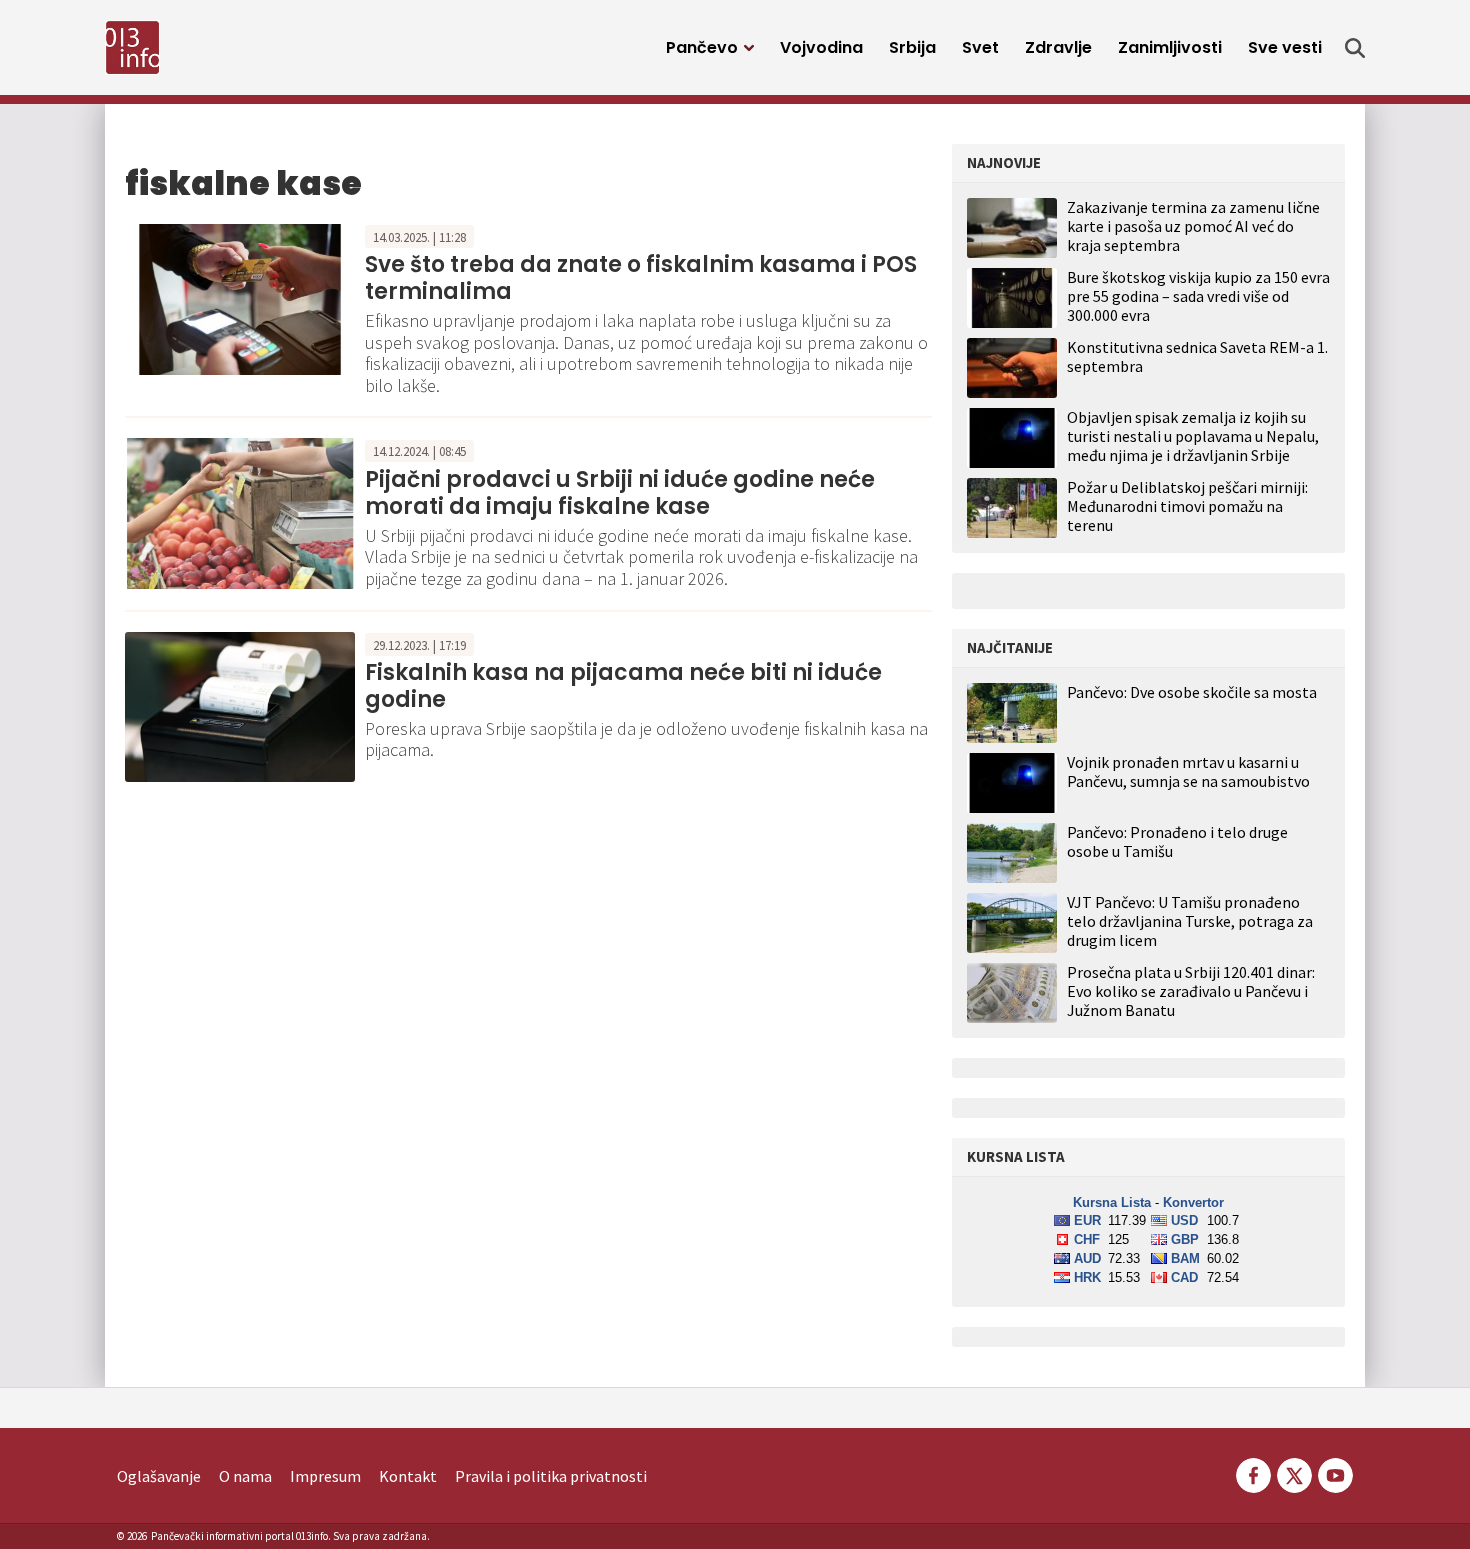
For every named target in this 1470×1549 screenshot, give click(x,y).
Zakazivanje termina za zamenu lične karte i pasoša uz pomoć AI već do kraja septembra (1193, 226)
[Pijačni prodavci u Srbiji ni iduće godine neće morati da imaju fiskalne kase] (240, 512)
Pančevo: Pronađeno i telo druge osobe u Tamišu (1177, 842)
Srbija (912, 47)
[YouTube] (1334, 1473)
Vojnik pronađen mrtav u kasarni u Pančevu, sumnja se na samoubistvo (1188, 772)
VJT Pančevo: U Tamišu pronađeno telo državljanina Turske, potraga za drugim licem (1190, 921)
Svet (980, 47)
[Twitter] (1294, 1473)
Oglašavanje (159, 1476)
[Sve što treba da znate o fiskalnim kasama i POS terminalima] (240, 297)
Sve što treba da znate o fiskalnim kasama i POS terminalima (641, 277)
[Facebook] (1253, 1473)
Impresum (325, 1476)
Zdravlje (1058, 47)
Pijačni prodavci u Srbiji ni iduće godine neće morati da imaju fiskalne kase (620, 492)
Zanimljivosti (1170, 47)
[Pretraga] (1355, 48)
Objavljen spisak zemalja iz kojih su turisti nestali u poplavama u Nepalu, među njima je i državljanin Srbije (1193, 436)
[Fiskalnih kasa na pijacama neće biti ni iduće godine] (240, 705)
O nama (245, 1476)
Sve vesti (1285, 47)
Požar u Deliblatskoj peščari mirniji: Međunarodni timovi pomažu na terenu (1187, 506)
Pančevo (702, 47)
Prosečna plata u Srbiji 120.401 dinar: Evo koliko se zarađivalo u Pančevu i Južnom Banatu (1191, 991)
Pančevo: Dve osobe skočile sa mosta (1192, 692)
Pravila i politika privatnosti (551, 1476)
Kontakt (408, 1476)
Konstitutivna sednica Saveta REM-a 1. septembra (1197, 356)
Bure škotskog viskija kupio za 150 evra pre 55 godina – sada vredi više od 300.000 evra (1198, 296)
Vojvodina (821, 47)
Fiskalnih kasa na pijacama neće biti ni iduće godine (623, 685)
